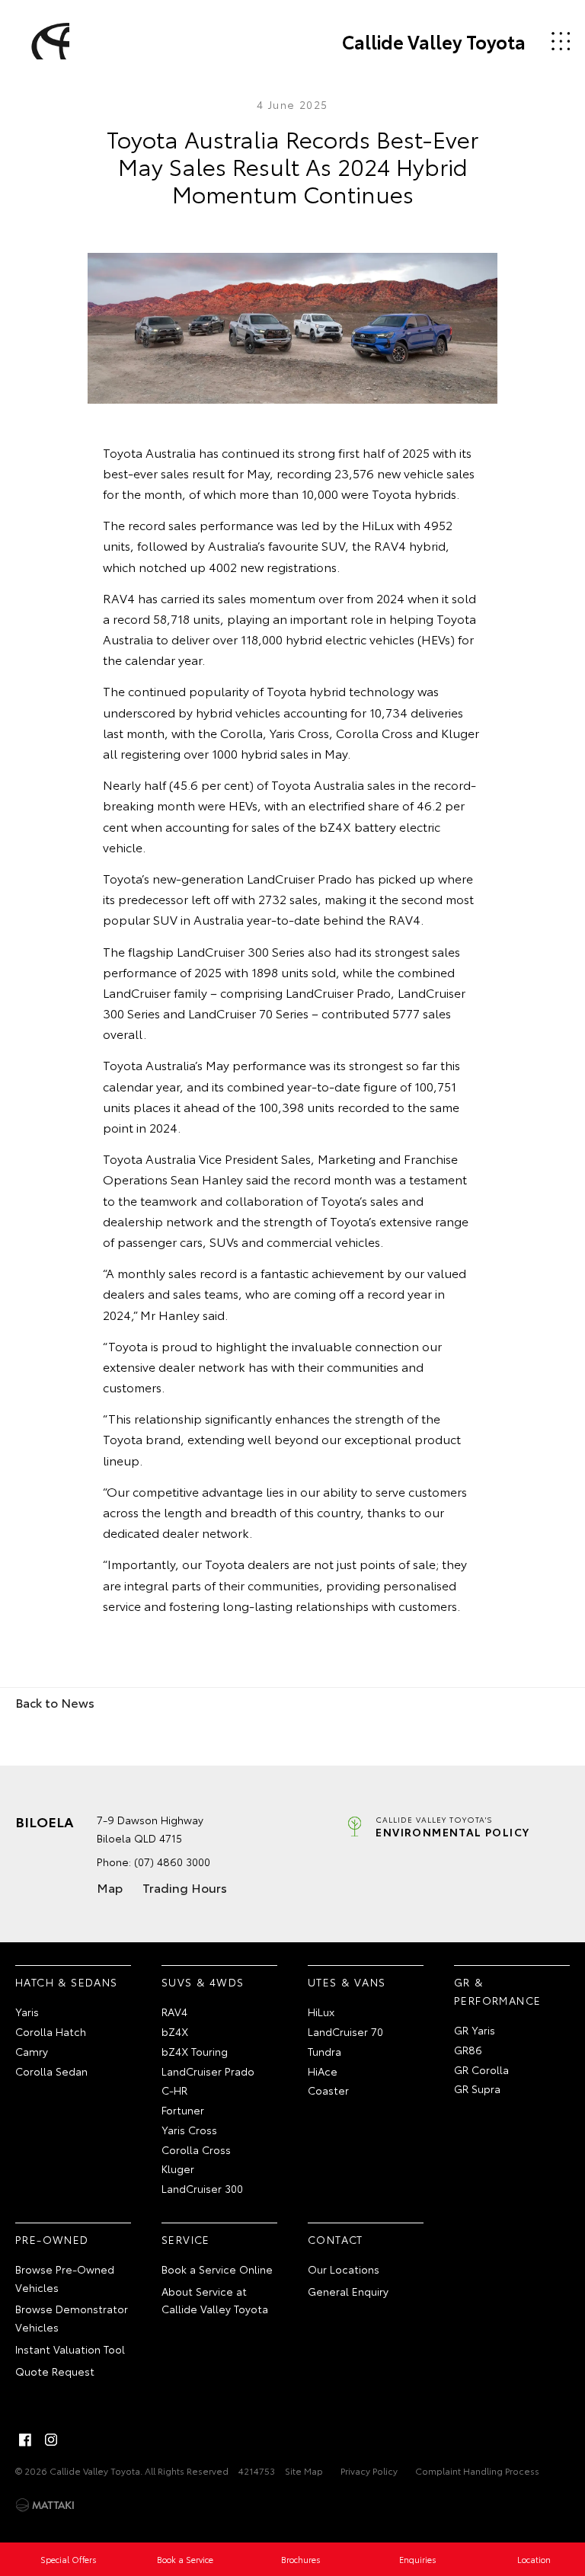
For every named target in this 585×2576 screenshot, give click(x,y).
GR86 (468, 2050)
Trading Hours (185, 1887)
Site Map (304, 2471)
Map (110, 1887)
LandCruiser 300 (202, 2188)
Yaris (27, 2012)
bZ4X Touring (195, 2051)
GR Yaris (475, 2030)
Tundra (324, 2051)
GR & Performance (497, 1991)
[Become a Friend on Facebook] (25, 2440)
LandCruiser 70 (345, 2031)
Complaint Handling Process (477, 2471)
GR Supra (477, 2089)
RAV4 (174, 2012)
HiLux (321, 2012)
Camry (32, 2051)
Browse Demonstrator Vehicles (72, 2318)
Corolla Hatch (51, 2031)
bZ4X (175, 2031)
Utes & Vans (347, 1982)
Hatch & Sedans (67, 1982)
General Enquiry (348, 2291)
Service (186, 2239)
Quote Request (55, 2371)
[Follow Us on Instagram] (51, 2440)
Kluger (178, 2169)
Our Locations (344, 2269)
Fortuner (183, 2110)
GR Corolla (481, 2069)
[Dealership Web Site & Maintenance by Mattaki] (45, 2505)
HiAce (323, 2071)
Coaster (328, 2090)
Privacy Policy (369, 2471)
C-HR (174, 2090)
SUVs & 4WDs (203, 1982)
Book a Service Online (217, 2269)
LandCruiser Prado (208, 2071)
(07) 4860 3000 (172, 1862)
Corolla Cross (196, 2149)
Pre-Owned (52, 2239)
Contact (336, 2239)
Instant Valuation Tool (70, 2349)
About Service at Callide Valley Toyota (215, 2300)
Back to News (55, 1702)
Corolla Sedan (51, 2071)
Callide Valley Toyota (434, 41)
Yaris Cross (189, 2130)
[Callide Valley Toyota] (48, 41)
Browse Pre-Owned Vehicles (65, 2278)
